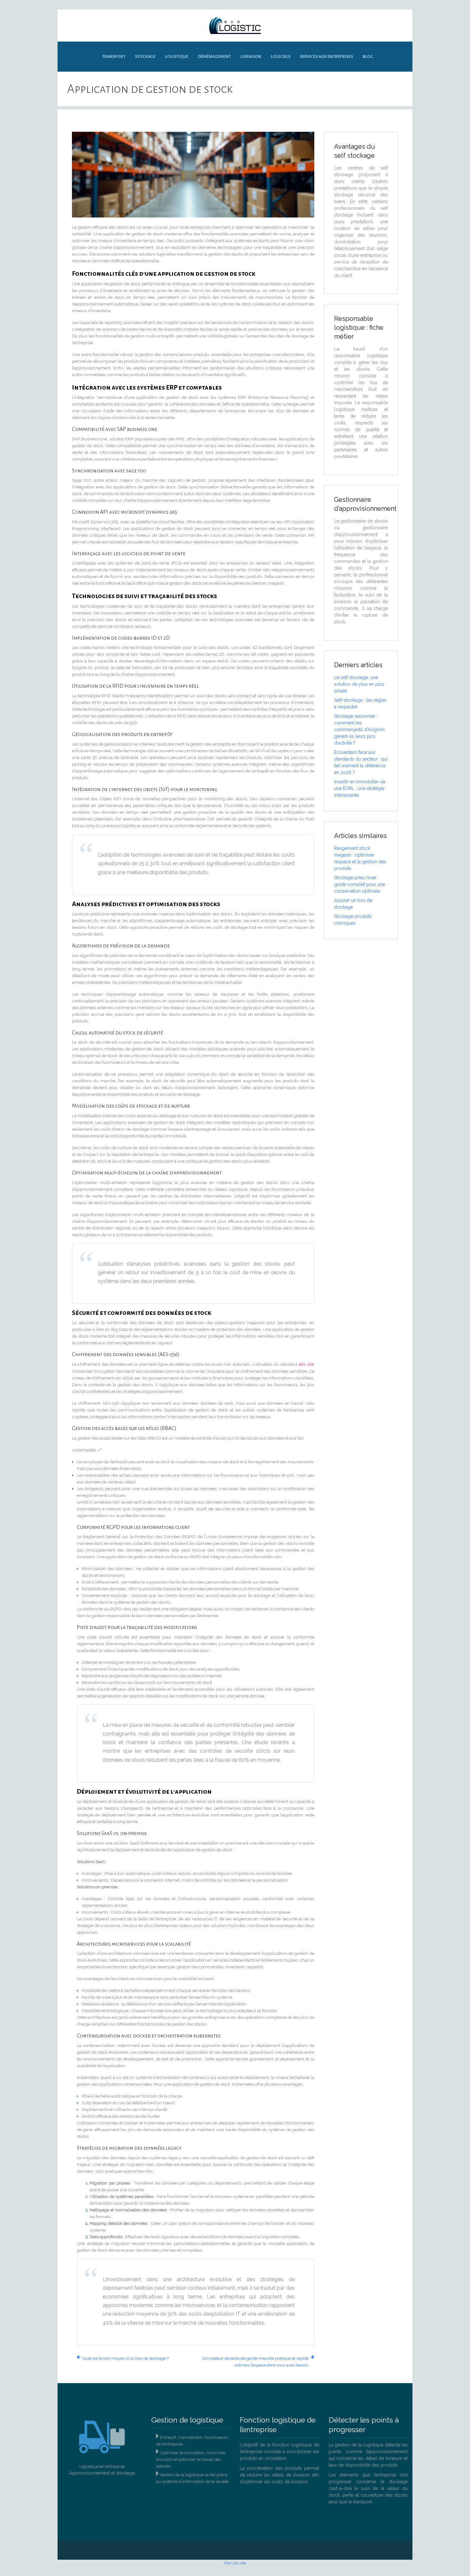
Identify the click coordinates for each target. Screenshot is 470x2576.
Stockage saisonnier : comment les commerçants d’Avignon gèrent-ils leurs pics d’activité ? (359, 730)
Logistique (177, 57)
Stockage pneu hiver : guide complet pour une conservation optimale (360, 884)
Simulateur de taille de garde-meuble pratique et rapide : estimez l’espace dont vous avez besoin (255, 2362)
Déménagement (214, 57)
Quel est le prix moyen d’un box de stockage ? (126, 2358)
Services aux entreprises (326, 57)
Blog (368, 57)
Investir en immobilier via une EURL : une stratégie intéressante (360, 788)
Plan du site (235, 2563)
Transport (114, 57)
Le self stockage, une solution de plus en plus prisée (359, 684)
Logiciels (281, 57)
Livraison (251, 57)
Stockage (145, 57)
